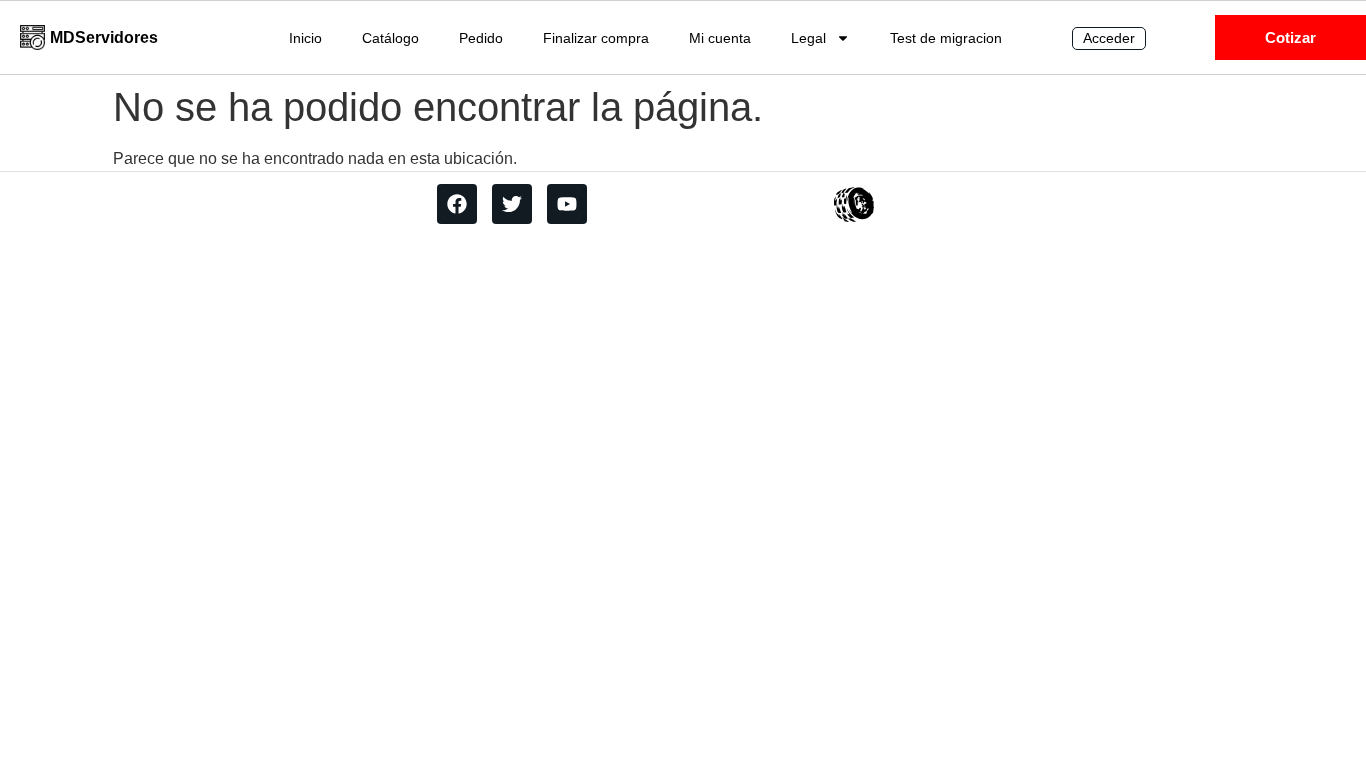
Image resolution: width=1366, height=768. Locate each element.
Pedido (481, 38)
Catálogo (390, 38)
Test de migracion (946, 38)
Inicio (305, 38)
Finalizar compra (596, 38)
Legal (808, 38)
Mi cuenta (720, 38)
